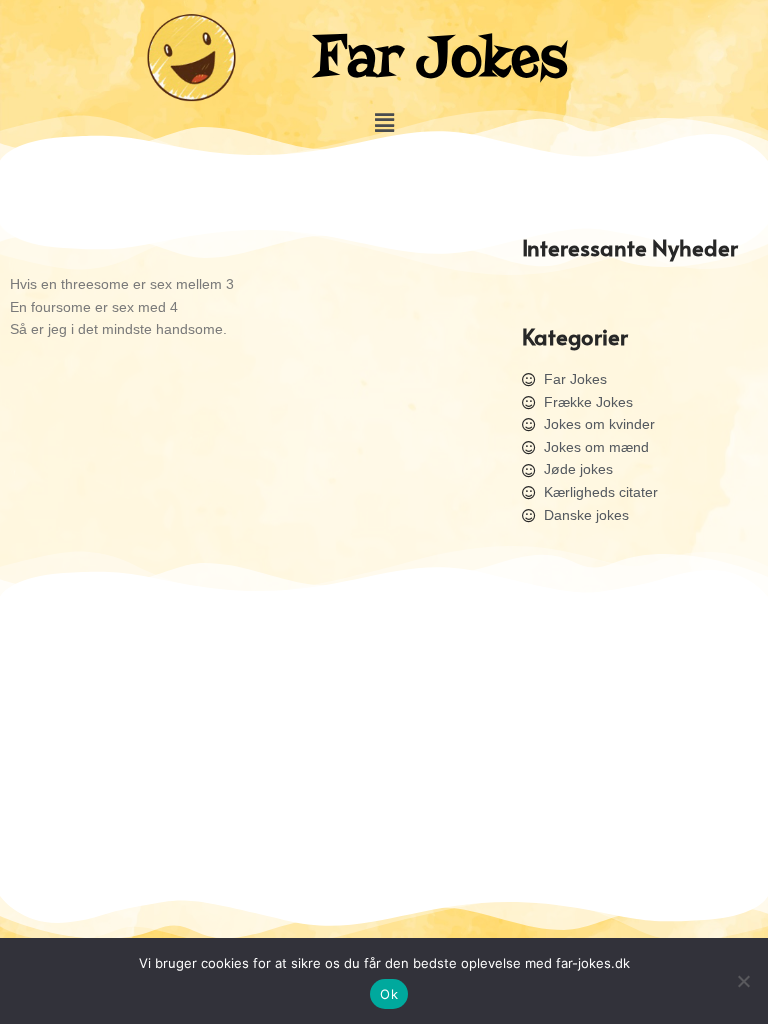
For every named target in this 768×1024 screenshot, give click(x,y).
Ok (389, 994)
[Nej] (743, 981)
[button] (384, 122)
